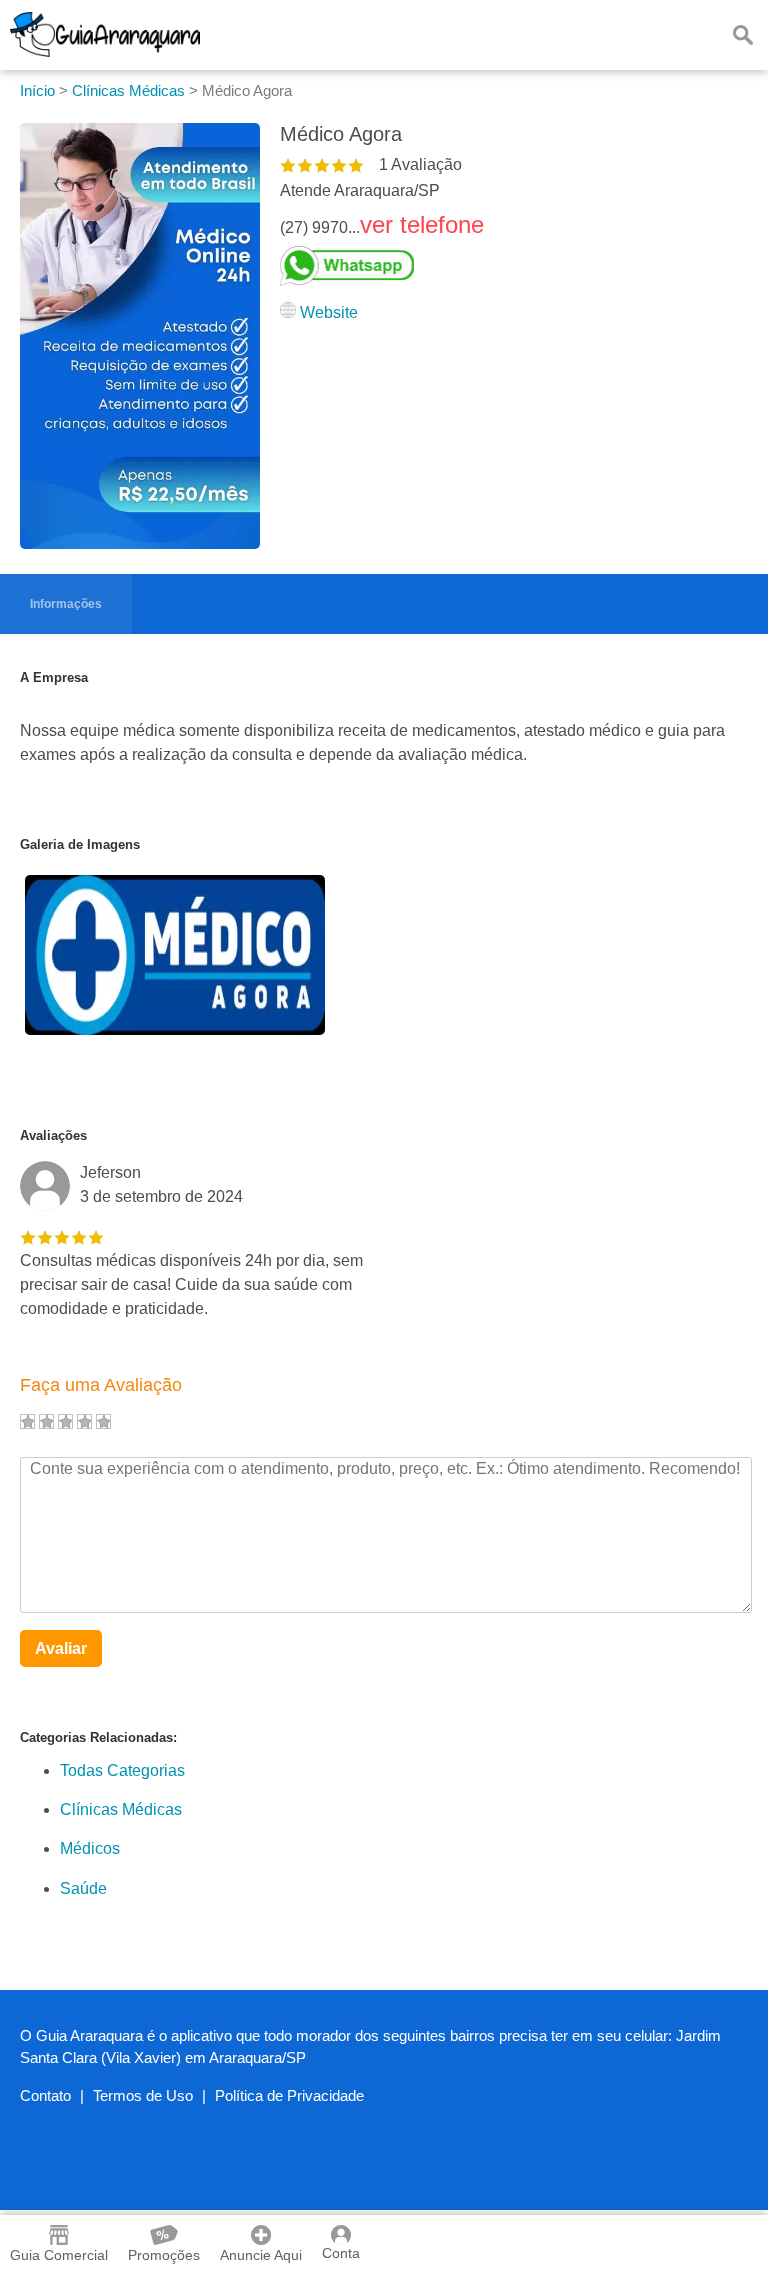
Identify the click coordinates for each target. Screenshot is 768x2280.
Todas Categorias (122, 1770)
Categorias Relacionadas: (98, 1737)
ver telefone (422, 224)
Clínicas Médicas (121, 1809)
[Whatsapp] (382, 266)
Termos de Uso (143, 2095)
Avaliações (53, 1135)
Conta (341, 2253)
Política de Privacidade (289, 2095)
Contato (45, 2095)
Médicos (90, 1848)
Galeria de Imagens (80, 844)
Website (329, 312)
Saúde (83, 1888)
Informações (66, 604)
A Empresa (54, 677)
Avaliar (61, 1648)
